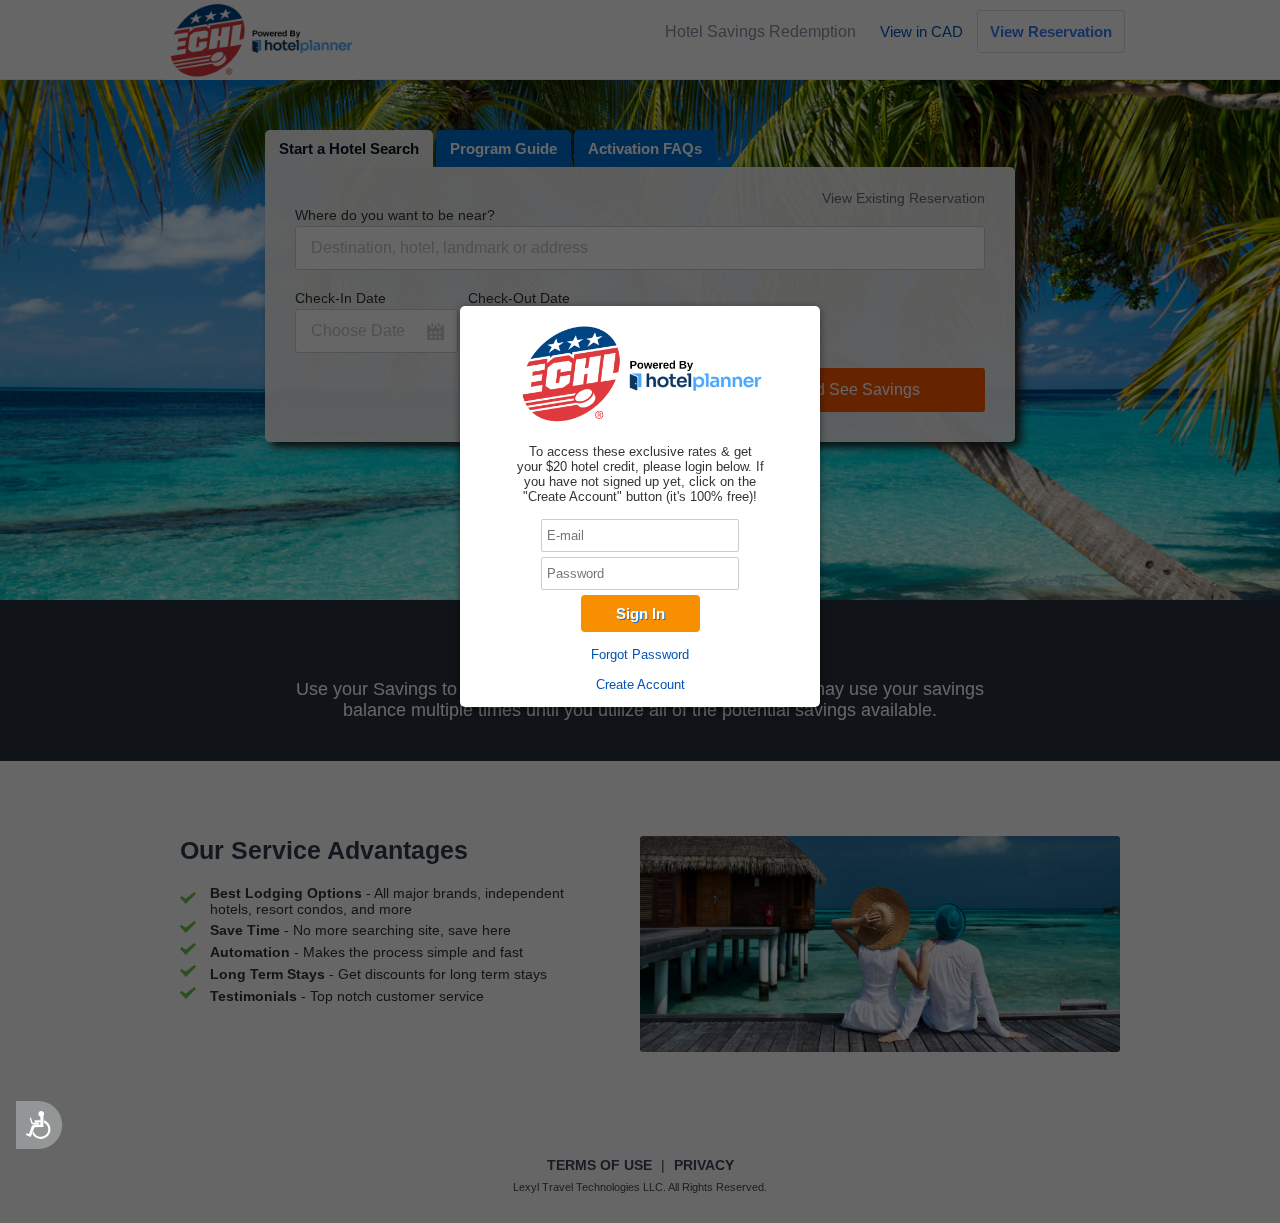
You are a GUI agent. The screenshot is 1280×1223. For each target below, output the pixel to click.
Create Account (640, 684)
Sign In (640, 613)
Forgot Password (640, 654)
